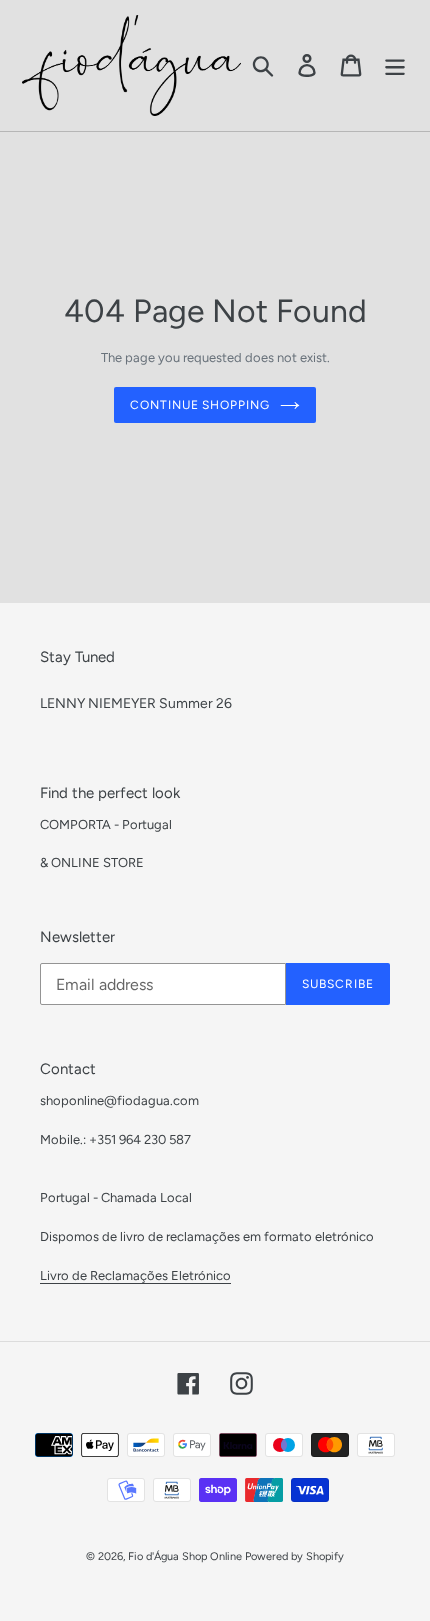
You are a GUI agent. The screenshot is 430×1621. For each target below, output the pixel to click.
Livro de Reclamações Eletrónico (135, 1275)
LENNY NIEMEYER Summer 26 (136, 703)
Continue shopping (200, 405)
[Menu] (395, 65)
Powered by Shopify (294, 1556)
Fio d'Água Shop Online (185, 1556)
